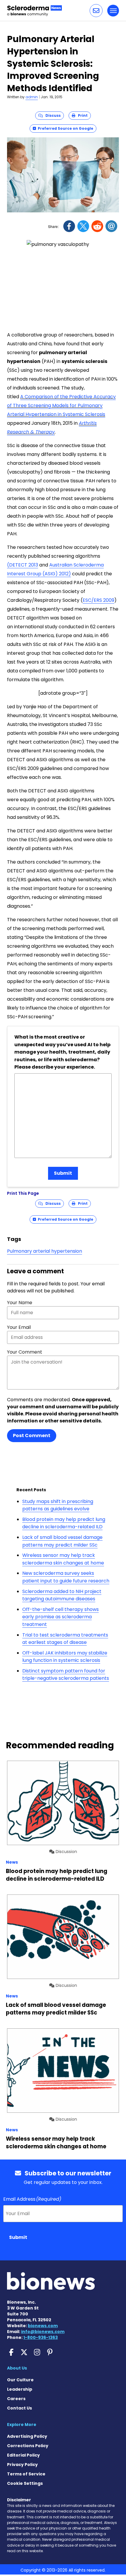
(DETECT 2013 (23, 565)
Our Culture (20, 2380)
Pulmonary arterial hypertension (45, 1251)
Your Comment (25, 1352)
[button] (96, 11)
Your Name (20, 1303)
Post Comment (32, 1436)
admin (32, 97)
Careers (16, 2399)
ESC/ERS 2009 (98, 600)
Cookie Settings (25, 2483)
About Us (17, 2368)
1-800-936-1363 (41, 2337)
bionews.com (43, 2326)
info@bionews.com (43, 2332)
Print (81, 115)
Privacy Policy (22, 2465)
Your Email (19, 1327)
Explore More (22, 2425)
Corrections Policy (28, 2446)
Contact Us (19, 2408)
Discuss (52, 115)
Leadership (20, 2389)
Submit (63, 1173)
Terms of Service (26, 2474)
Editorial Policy (23, 2455)
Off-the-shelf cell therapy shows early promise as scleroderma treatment (61, 1617)
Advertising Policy (27, 2436)
